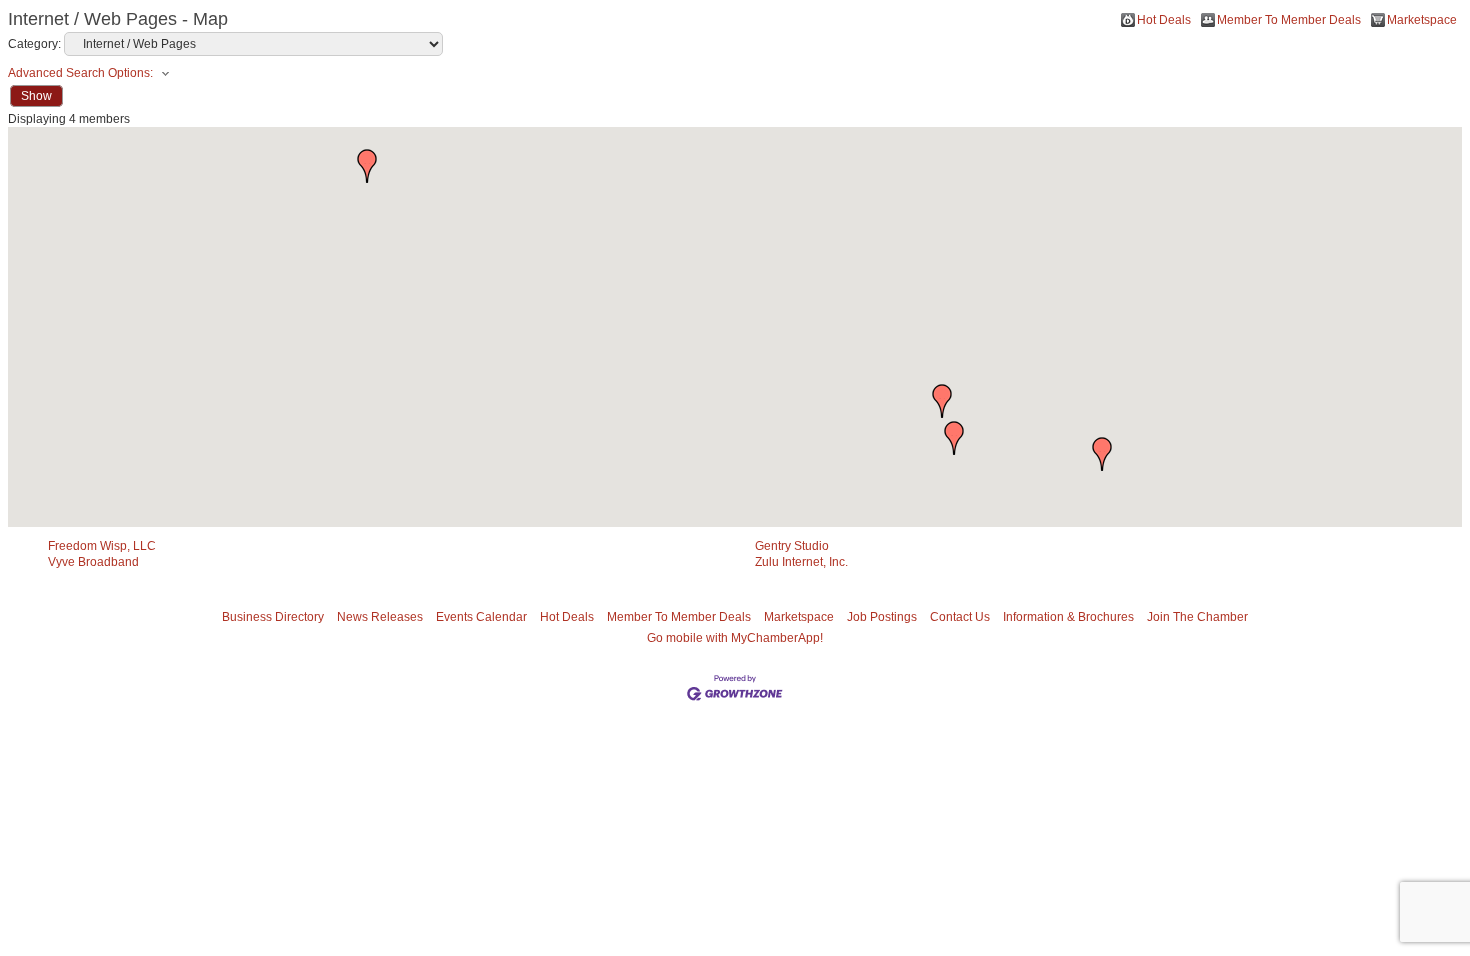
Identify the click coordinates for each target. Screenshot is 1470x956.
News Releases (380, 617)
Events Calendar (481, 617)
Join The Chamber (1197, 617)
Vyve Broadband (93, 562)
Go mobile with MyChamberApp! (735, 638)
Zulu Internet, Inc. (801, 562)
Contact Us (960, 617)
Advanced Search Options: (80, 73)
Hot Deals (1164, 20)
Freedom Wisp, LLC (102, 546)
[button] (942, 401)
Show (36, 96)
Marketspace (1422, 20)
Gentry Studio (792, 546)
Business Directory (273, 617)
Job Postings (882, 617)
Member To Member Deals (1289, 20)
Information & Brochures (1068, 617)
